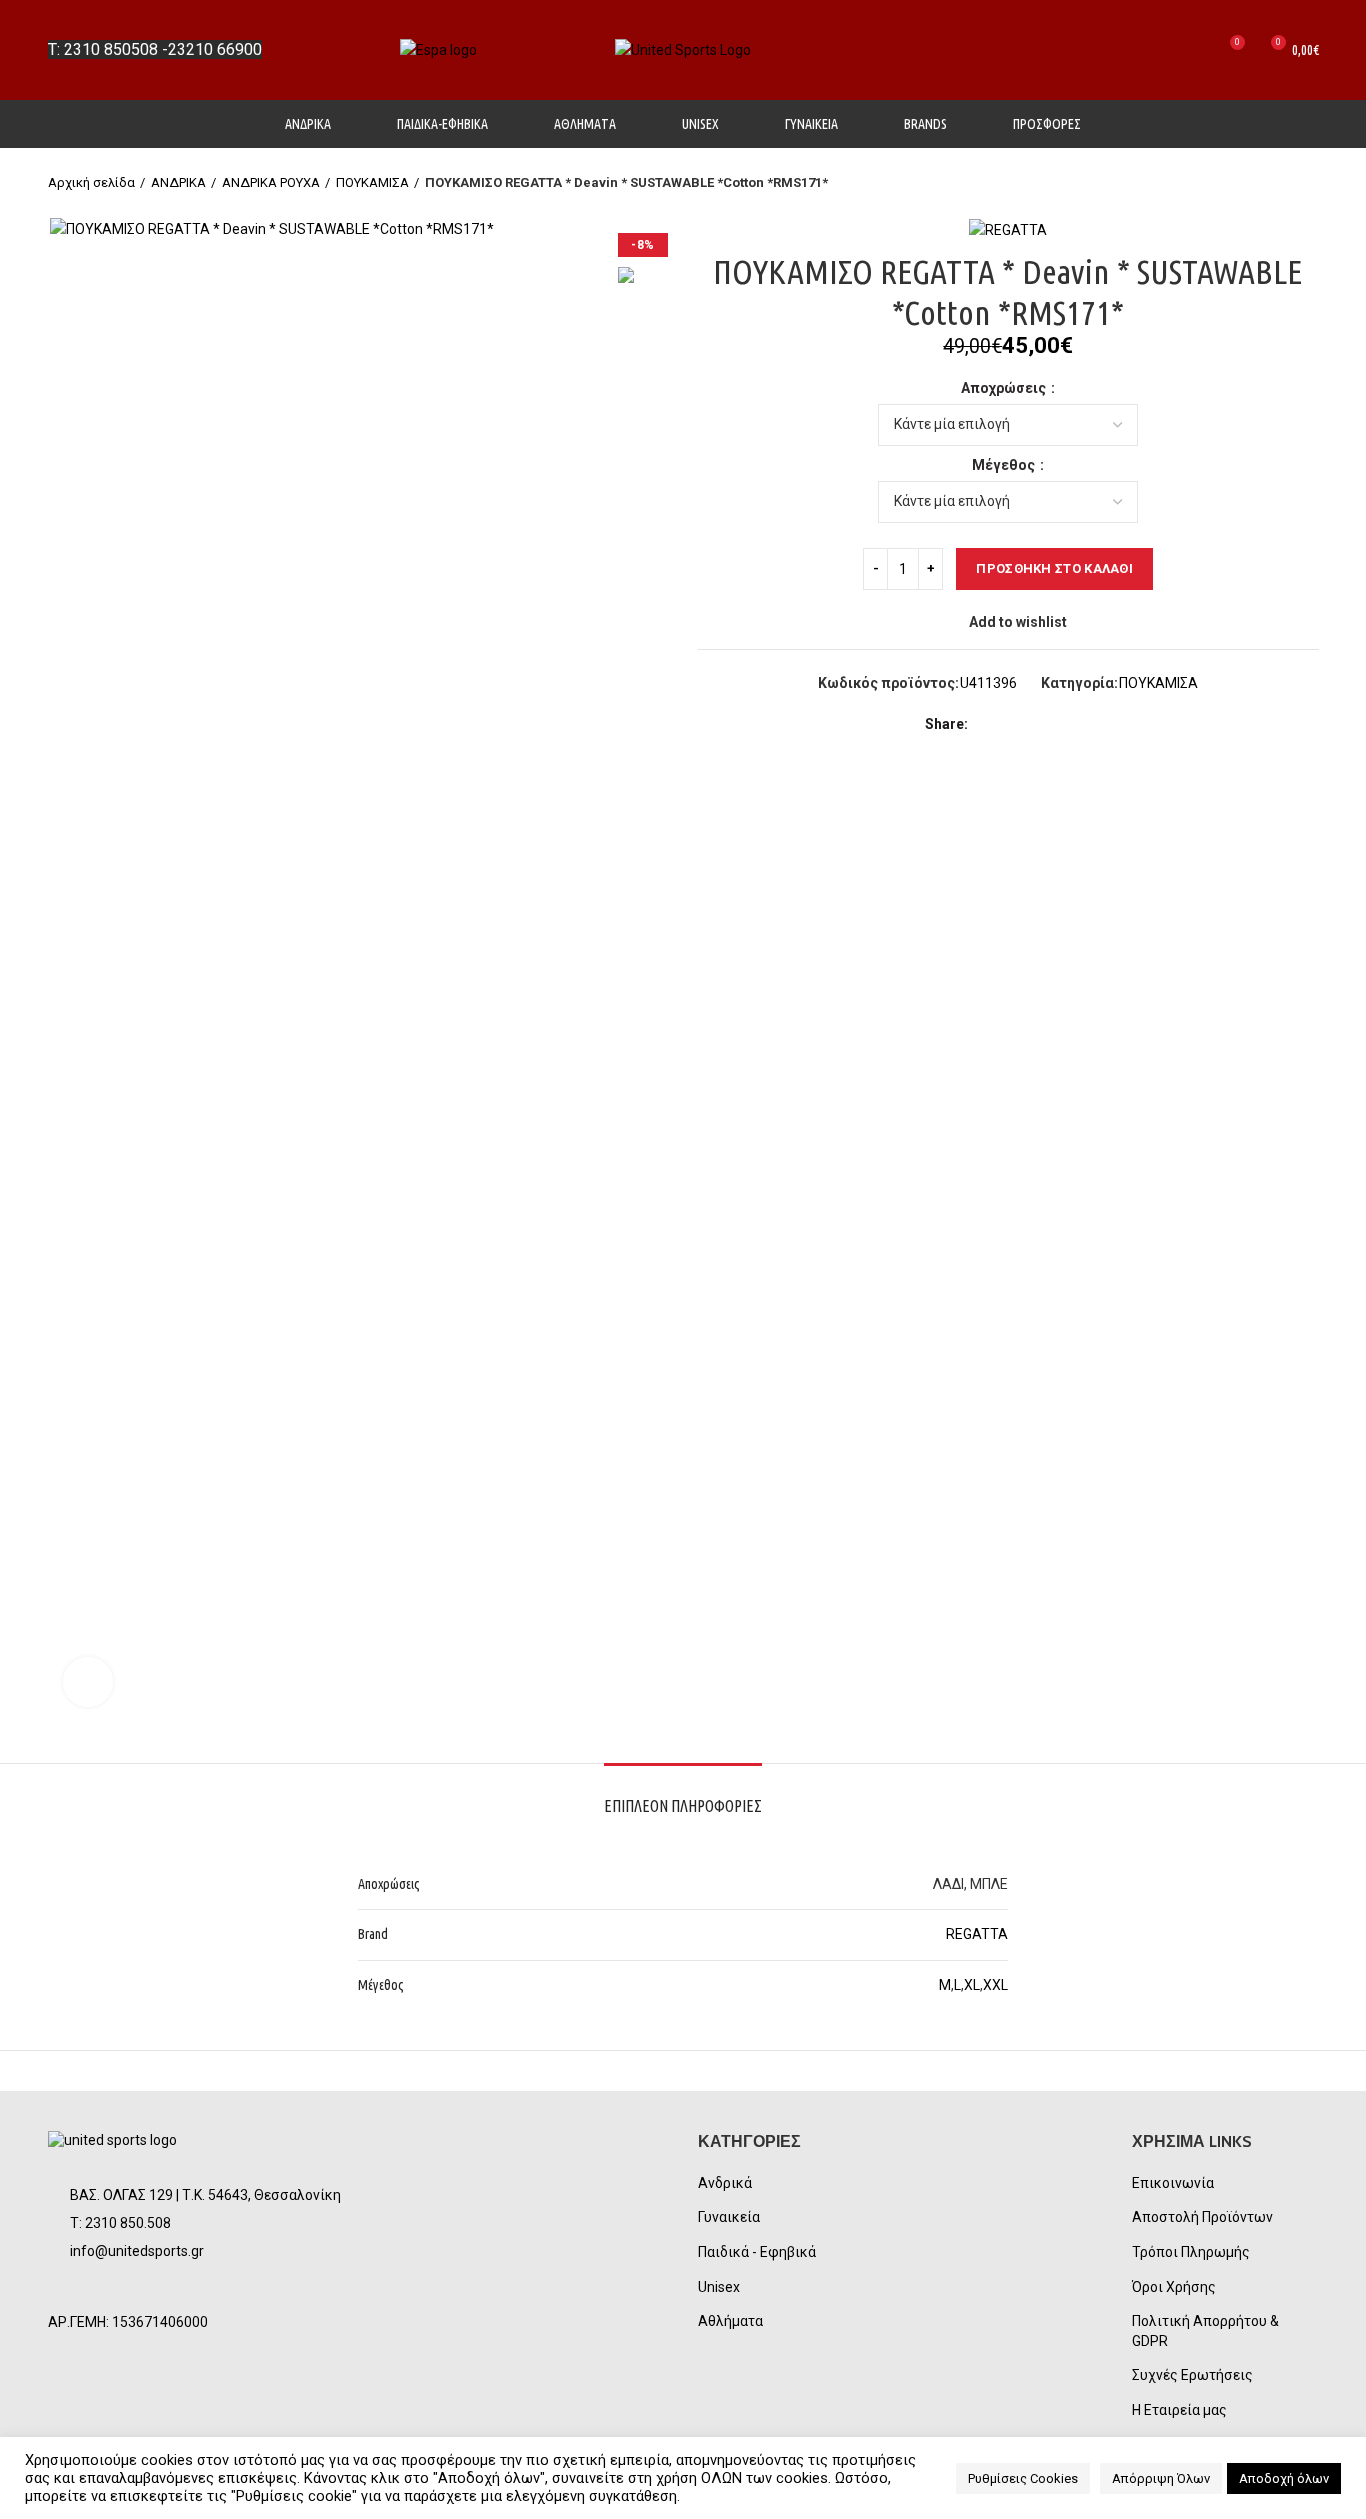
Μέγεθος (1005, 465)
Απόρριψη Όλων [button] (1161, 2478)
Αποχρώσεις (1005, 388)
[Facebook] (987, 724)
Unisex (719, 2287)
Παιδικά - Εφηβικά (757, 2252)
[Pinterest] (1033, 724)
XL (972, 1985)
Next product (1309, 183)
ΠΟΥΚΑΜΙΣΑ (372, 182)
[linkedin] (1056, 724)
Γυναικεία (729, 2217)
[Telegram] (1079, 724)
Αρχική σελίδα (91, 182)
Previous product (1269, 183)
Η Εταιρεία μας (1179, 2410)
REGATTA (977, 1934)
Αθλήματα (730, 2321)
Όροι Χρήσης (1174, 2287)
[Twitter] (1010, 724)
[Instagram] (120, 2289)
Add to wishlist (1018, 622)
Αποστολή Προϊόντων (1202, 2217)
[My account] (1157, 50)
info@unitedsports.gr (137, 2251)
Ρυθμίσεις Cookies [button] (1023, 2478)
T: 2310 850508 (103, 49)
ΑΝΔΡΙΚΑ (178, 182)
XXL (995, 1985)
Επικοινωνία (1173, 2183)
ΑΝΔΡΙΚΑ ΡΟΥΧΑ (271, 182)
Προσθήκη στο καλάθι (1054, 568)
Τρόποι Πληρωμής (1191, 2252)
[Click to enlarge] (88, 1682)
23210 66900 (215, 49)
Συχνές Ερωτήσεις (1192, 2375)
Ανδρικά (725, 2183)
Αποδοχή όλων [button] (1284, 2478)
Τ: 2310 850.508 (120, 2223)
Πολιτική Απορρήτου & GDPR (1205, 2331)
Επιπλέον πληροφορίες (683, 1806)
